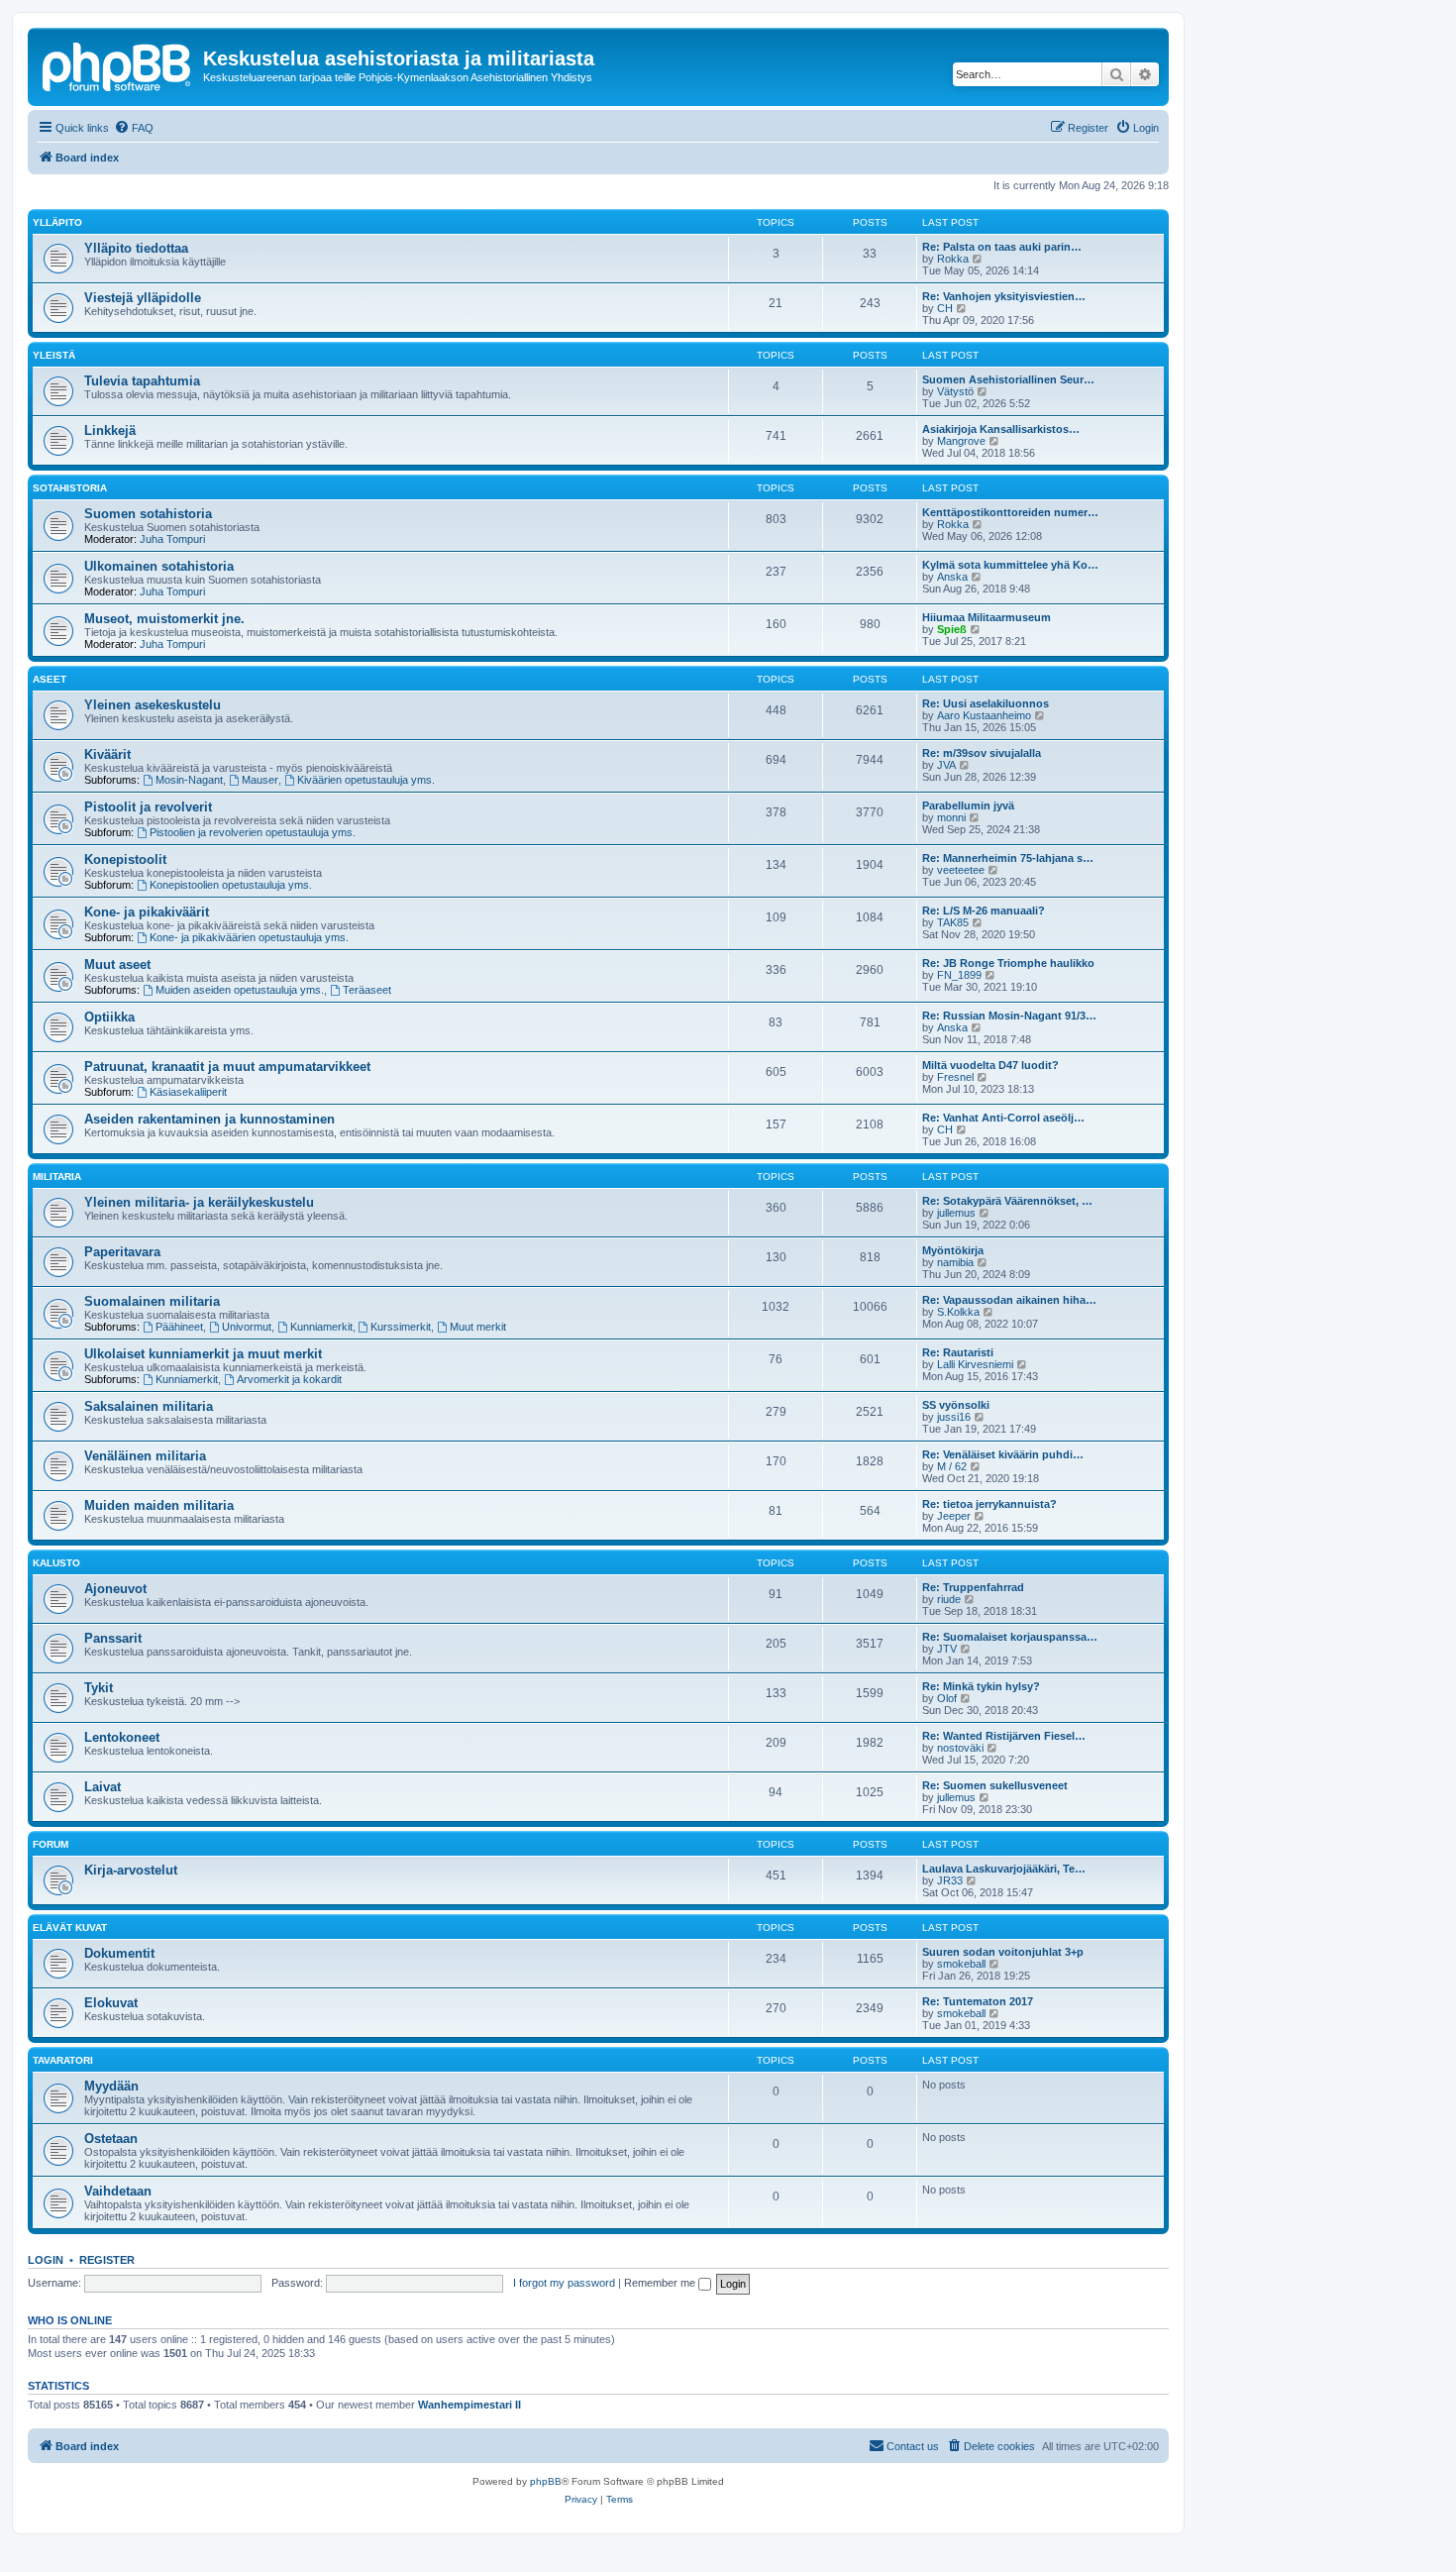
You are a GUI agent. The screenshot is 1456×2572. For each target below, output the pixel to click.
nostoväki (960, 1748)
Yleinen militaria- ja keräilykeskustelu (199, 1202)
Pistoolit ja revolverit (148, 807)
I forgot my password (564, 2283)
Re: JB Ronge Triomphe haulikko (1008, 963)
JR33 (950, 1880)
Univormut (247, 1327)
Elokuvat (111, 2003)
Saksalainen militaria (149, 1406)
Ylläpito (57, 222)
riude (949, 1599)
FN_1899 (959, 975)
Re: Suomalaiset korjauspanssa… (1010, 1637)
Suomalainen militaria (152, 1301)
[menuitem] (134, 128)
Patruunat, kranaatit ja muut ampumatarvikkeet (227, 1067)
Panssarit (113, 1638)
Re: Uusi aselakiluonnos (986, 703)
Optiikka (109, 1017)
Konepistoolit (125, 859)
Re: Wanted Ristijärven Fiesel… (1004, 1736)
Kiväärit (107, 754)
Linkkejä (110, 430)
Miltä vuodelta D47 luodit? (990, 1065)
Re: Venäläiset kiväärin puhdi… (1003, 1454)
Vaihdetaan (118, 2191)
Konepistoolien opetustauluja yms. (231, 885)
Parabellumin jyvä (968, 805)
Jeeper (954, 1516)
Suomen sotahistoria (148, 514)
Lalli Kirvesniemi (975, 1364)
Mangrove (961, 441)
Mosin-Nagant (189, 780)
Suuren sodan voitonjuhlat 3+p (1003, 1952)
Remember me (661, 2283)
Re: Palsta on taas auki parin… (1002, 247)
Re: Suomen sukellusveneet (995, 1785)
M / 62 (952, 1466)
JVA (946, 765)
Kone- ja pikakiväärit (147, 912)
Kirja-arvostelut (131, 1870)
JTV (947, 1649)
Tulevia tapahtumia (142, 381)
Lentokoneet (122, 1737)
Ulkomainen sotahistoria (159, 566)
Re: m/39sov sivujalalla (982, 753)
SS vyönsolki (956, 1405)
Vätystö (955, 391)
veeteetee (961, 870)
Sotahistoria (70, 488)
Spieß (952, 629)
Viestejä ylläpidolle (143, 298)
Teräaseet (367, 990)
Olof (947, 1698)
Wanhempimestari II (469, 2405)
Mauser (260, 780)
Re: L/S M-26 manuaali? (984, 911)
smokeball (961, 1964)
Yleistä (54, 355)
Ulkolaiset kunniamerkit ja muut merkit (203, 1354)
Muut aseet (117, 964)
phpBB (546, 2481)
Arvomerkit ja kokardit (289, 1379)
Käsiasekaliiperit (188, 1092)
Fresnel (955, 1077)
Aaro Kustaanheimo (984, 715)
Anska (952, 577)
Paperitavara (122, 1252)
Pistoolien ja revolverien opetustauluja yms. (253, 832)
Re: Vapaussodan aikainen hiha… (1009, 1300)
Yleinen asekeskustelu (153, 705)
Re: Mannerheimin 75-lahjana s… (1008, 858)
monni (951, 817)
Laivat (103, 1787)
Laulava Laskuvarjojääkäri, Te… (1004, 1869)
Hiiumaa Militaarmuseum (987, 617)
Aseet (50, 679)
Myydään (111, 2086)
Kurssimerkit (401, 1327)
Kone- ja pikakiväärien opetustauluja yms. (249, 937)
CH (945, 308)
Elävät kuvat (70, 1928)
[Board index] (118, 64)
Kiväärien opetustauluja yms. (366, 780)
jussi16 (954, 1417)
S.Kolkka (958, 1312)
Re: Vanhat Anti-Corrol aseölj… (1003, 1118)
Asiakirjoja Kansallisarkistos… (1001, 429)
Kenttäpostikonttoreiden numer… (1010, 512)
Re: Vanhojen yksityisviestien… (1004, 296)
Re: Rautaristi (958, 1352)
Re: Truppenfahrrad (973, 1587)
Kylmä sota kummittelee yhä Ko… (1010, 565)
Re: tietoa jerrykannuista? (989, 1504)
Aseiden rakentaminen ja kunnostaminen (209, 1119)
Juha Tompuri (172, 539)
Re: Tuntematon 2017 (978, 2001)
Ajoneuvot (115, 1589)
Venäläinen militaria (145, 1456)
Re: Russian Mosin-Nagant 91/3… (1009, 1016)
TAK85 (953, 922)
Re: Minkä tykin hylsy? (981, 1686)
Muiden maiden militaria (159, 1505)
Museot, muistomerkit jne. (164, 619)
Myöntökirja (953, 1250)
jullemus (956, 1213)
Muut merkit (478, 1327)
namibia (955, 1262)
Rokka (953, 259)
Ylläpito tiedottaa (136, 248)
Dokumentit (119, 1953)
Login (46, 2260)
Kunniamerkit (321, 1327)
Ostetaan (111, 2139)
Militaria (57, 1177)
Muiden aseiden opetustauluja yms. (240, 990)
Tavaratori (63, 2060)
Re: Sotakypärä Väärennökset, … (1007, 1201)
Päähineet (179, 1327)
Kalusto (56, 1563)
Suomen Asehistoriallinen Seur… (1008, 379)
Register (107, 2260)
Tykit (99, 1688)
